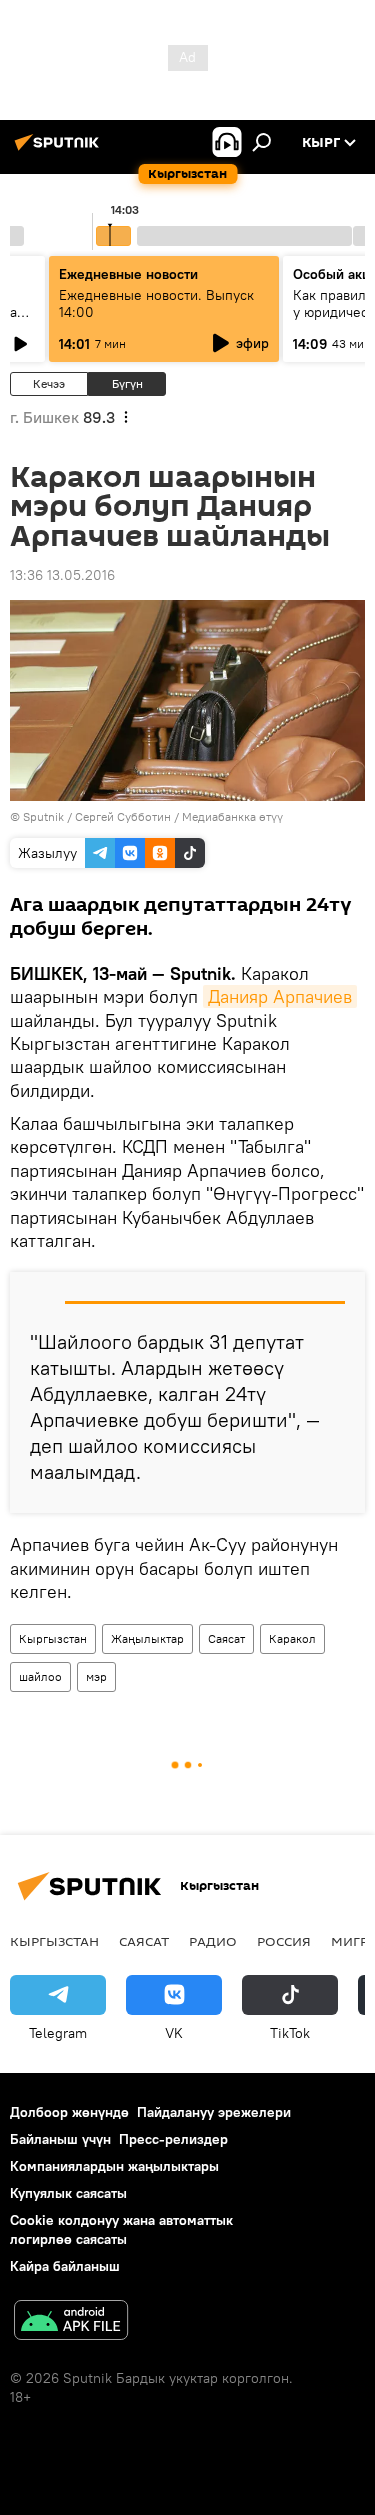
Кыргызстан (53, 1638)
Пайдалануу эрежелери (214, 2112)
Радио (213, 1941)
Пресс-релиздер (173, 2139)
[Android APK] (71, 2322)
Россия (284, 1941)
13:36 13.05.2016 (62, 575)
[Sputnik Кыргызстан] (60, 150)
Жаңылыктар (147, 1638)
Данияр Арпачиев (280, 996)
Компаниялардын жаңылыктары (114, 2166)
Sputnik (43, 816)
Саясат (226, 1638)
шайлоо (40, 1676)
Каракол (292, 1638)
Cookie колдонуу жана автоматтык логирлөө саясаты (121, 2229)
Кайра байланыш (65, 2266)
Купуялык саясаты (68, 2193)
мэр (96, 1676)
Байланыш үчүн (60, 2139)
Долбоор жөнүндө (69, 2112)
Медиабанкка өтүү (232, 816)
